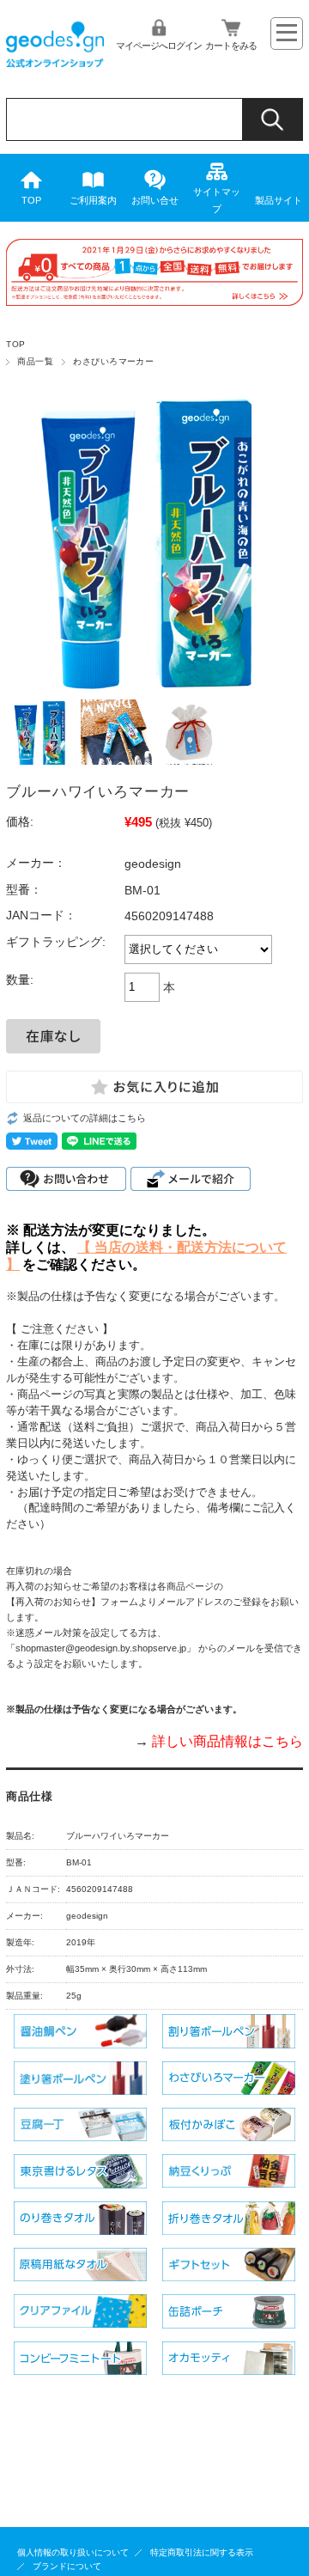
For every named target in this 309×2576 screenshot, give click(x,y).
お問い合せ (155, 200)
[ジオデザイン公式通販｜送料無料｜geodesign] (55, 72)
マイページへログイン (159, 46)
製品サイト (279, 200)
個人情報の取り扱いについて (73, 2552)
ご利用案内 (93, 200)
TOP (31, 200)
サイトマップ (217, 200)
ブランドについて (67, 2566)
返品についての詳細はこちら (85, 1118)
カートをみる (231, 46)
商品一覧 (35, 361)
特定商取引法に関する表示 (202, 2552)
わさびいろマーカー (118, 361)
